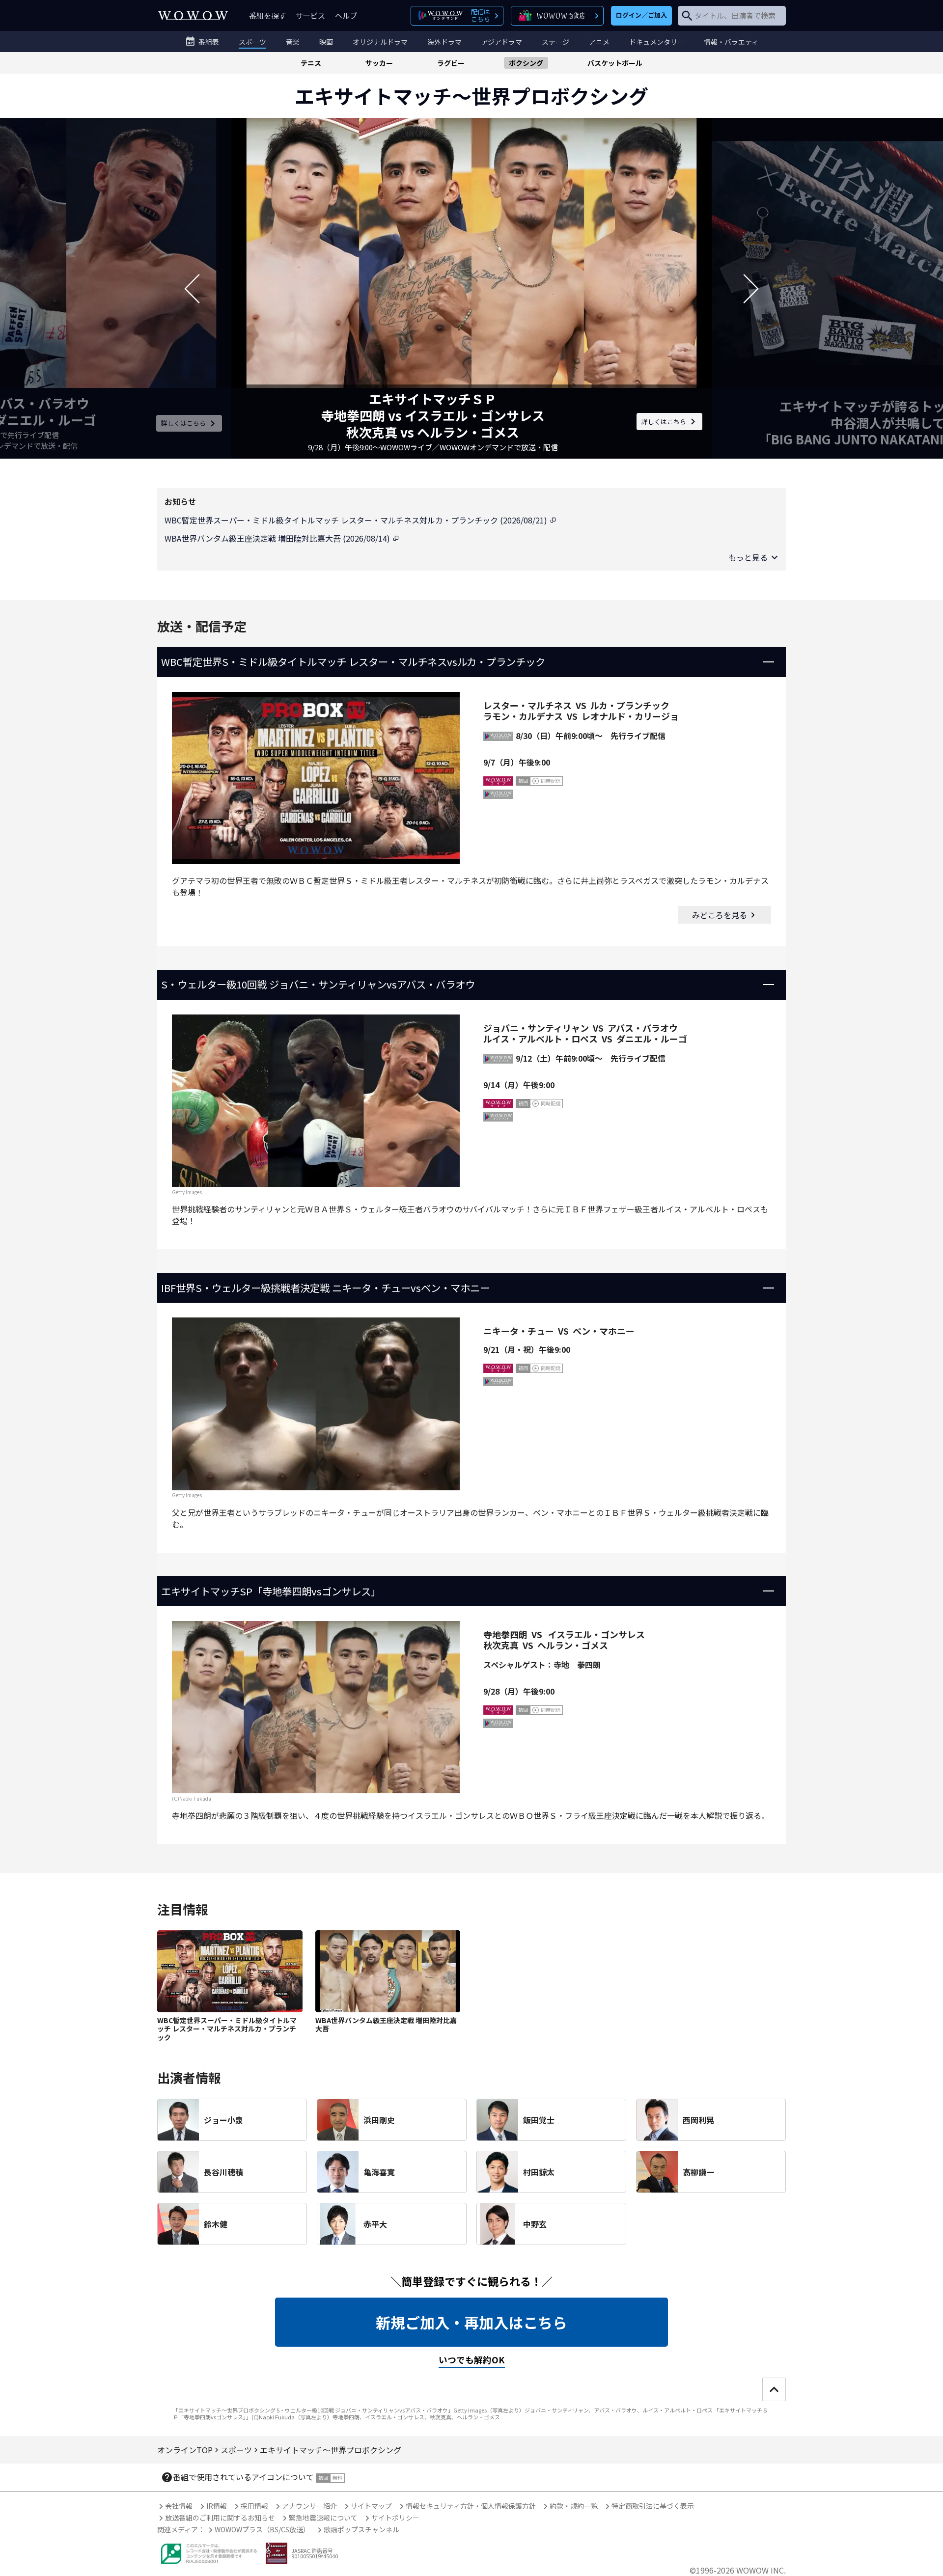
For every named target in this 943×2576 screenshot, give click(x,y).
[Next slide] (751, 288)
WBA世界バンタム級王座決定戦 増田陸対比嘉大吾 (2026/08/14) (278, 538)
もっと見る (748, 557)
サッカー (379, 63)
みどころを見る (720, 915)
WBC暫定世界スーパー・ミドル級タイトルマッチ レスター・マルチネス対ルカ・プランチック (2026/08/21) (357, 520)
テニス (311, 63)
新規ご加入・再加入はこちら (471, 2322)
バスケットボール (615, 63)
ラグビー (451, 63)
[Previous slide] (192, 288)
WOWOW (193, 15)
